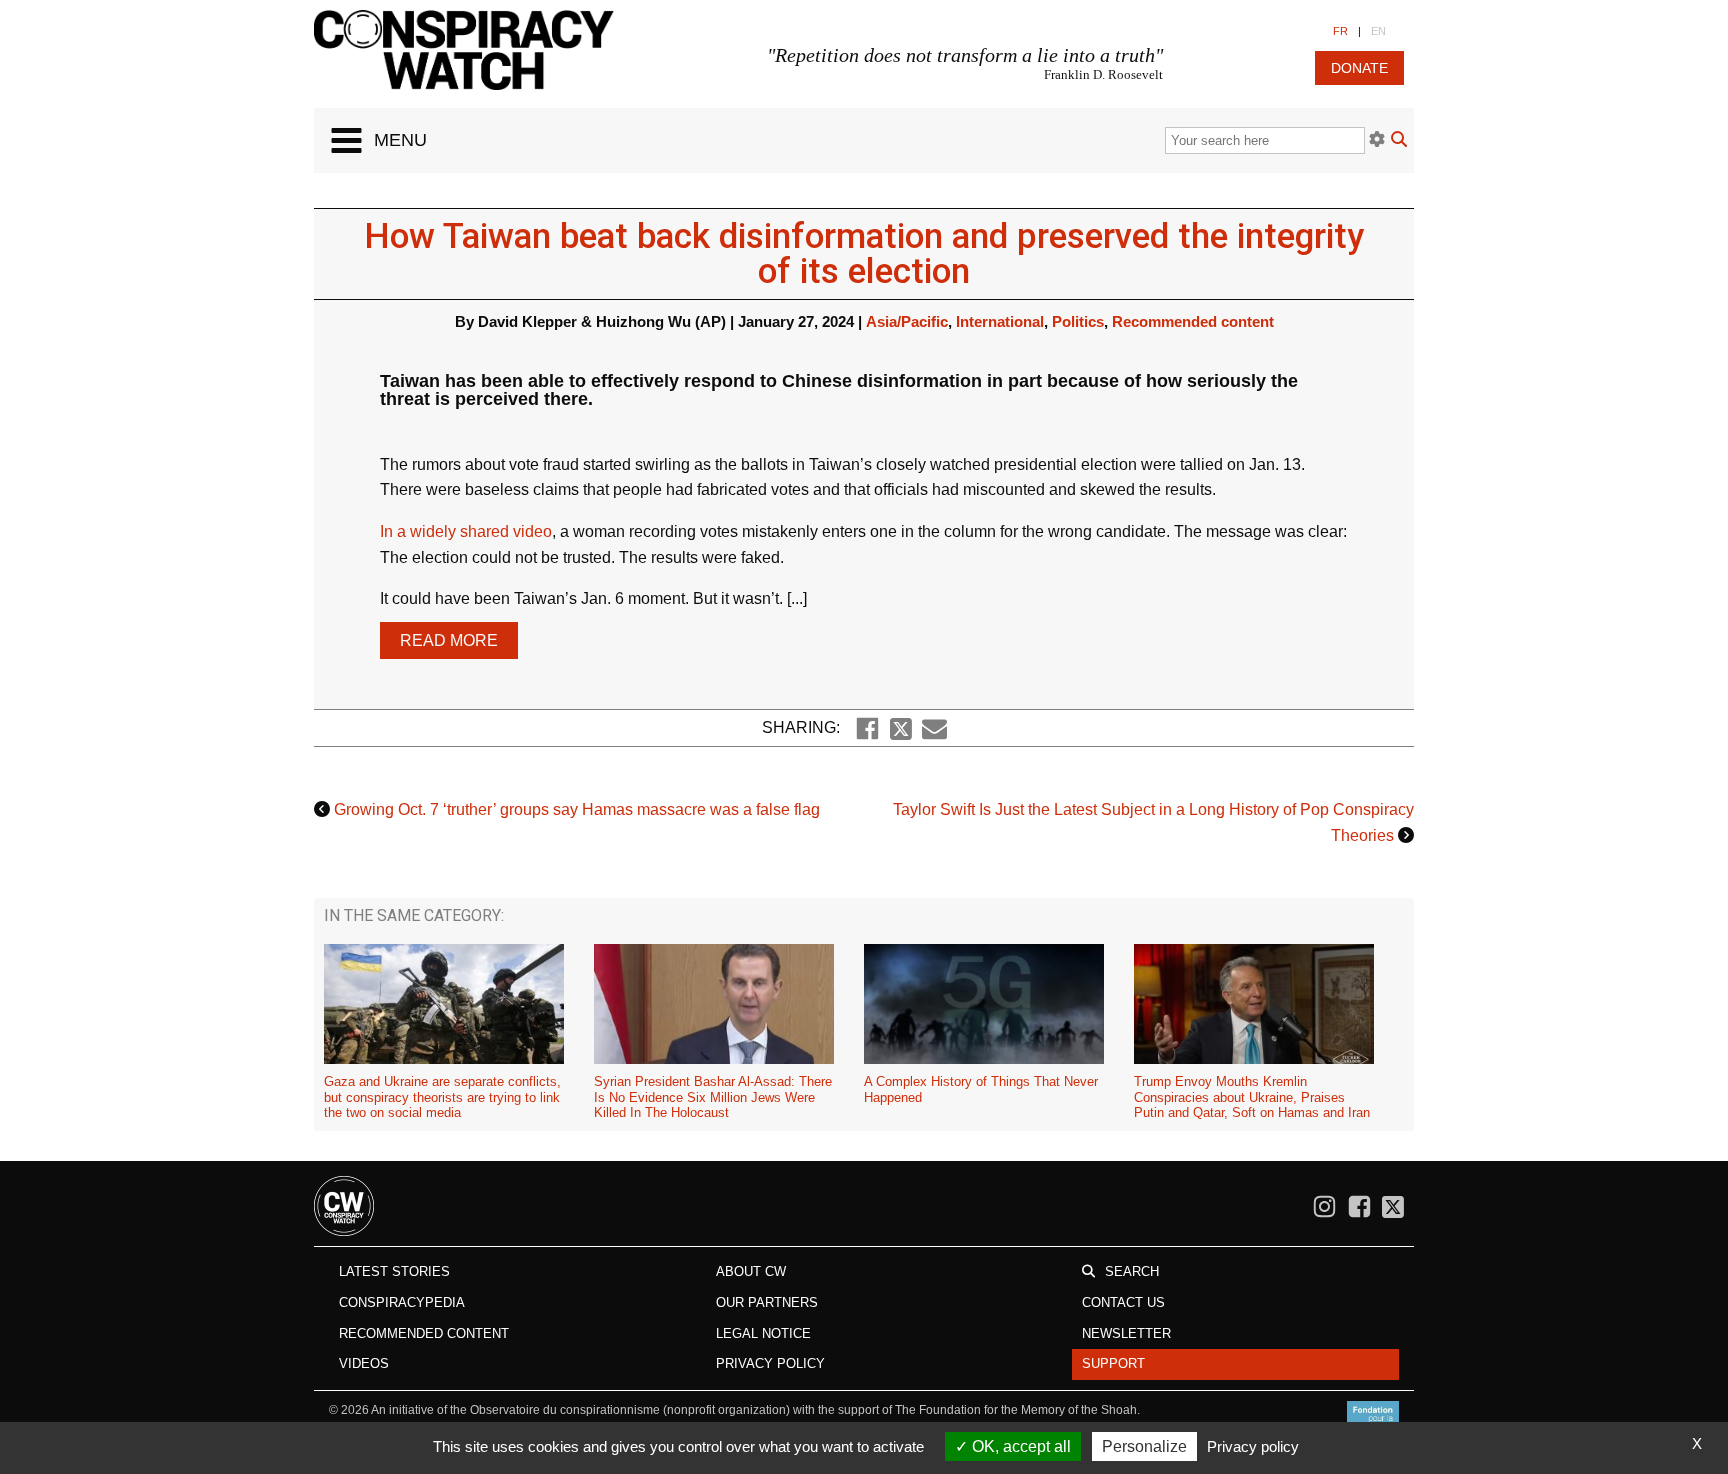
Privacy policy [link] (1253, 1446)
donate (1359, 68)
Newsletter (1126, 1333)
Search (1132, 1271)
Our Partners (767, 1302)
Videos (364, 1363)
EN (1378, 31)
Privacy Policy (770, 1363)
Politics (1078, 321)
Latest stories (394, 1271)
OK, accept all (1019, 1446)
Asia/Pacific (907, 321)
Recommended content (1193, 321)
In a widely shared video (466, 531)
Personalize (1144, 1446)
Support (1113, 1363)
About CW (751, 1271)
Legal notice (763, 1333)
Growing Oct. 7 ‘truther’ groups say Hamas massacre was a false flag (577, 809)
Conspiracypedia (402, 1302)
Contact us (1123, 1302)
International (1000, 321)
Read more (449, 640)
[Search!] (1399, 141)
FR (1340, 31)
